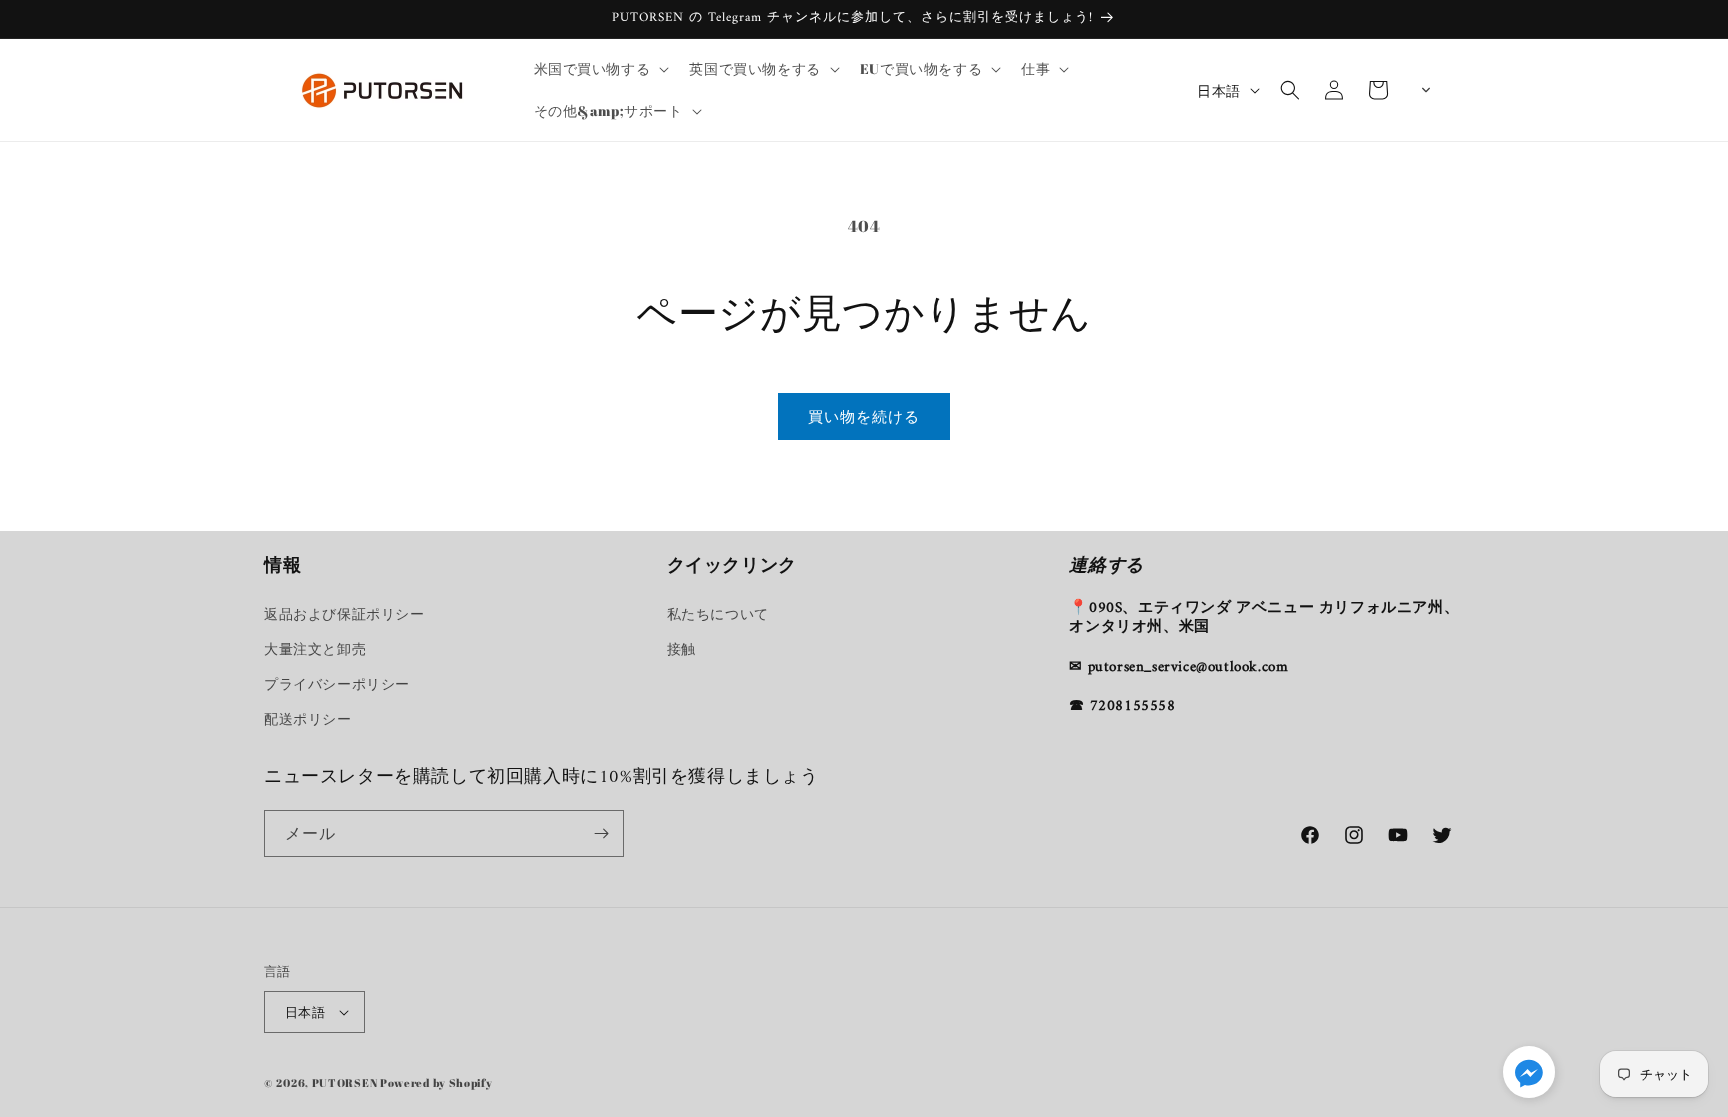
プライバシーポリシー (337, 683)
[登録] (601, 833)
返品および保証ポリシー (344, 613)
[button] (600, 69)
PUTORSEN (345, 1082)
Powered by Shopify (436, 1082)
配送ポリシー (308, 718)
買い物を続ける (864, 416)
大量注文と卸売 (315, 648)
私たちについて (718, 613)
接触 (681, 648)
